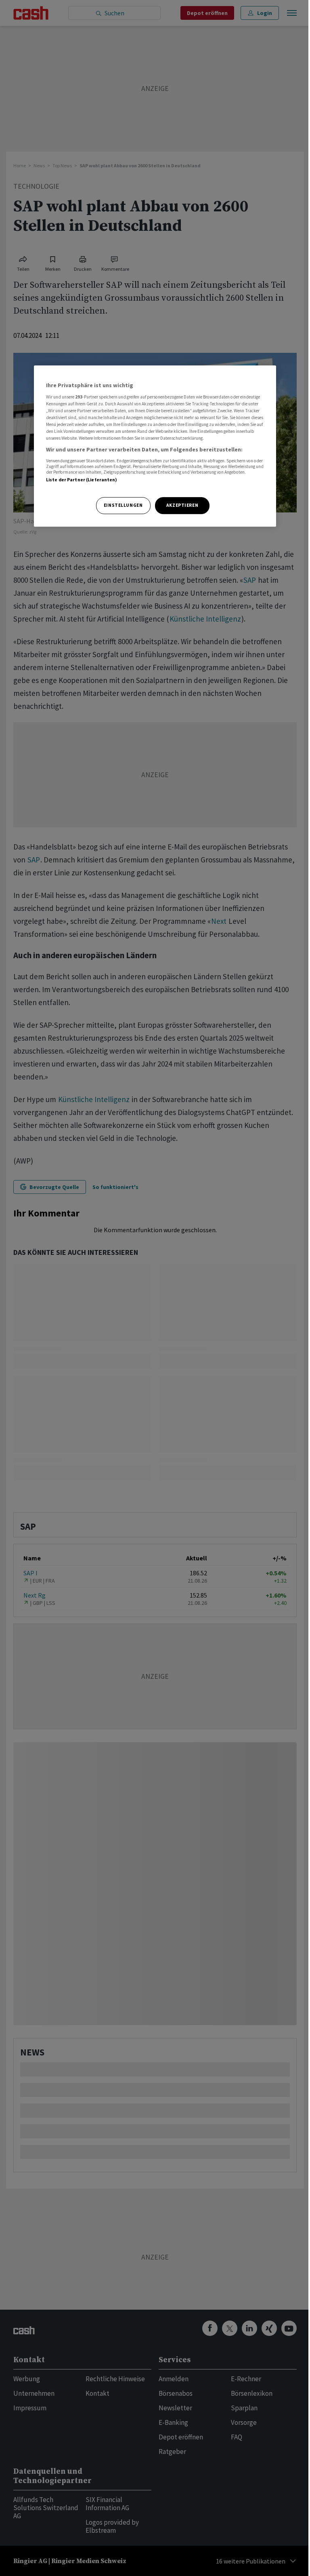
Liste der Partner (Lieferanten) (82, 480)
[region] (155, 446)
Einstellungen (123, 505)
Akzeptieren (182, 505)
